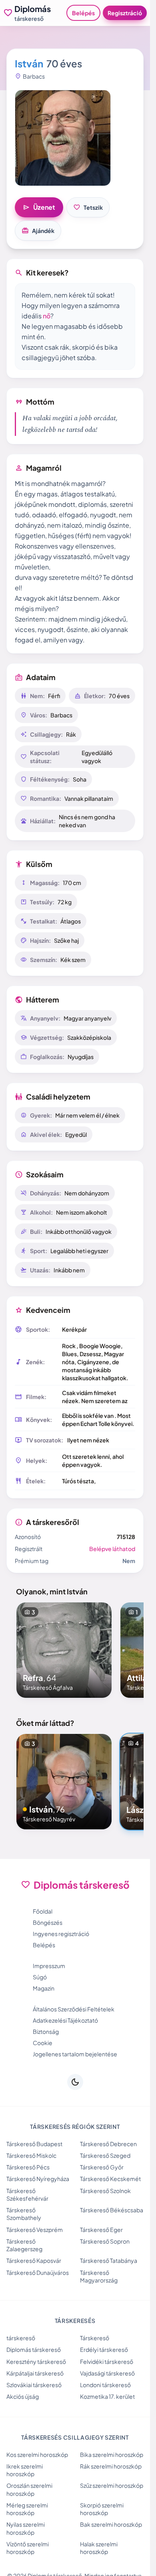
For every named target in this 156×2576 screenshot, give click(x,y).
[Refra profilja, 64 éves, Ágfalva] (64, 1650)
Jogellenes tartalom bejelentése (75, 2054)
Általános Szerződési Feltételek (74, 2009)
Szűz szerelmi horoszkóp (112, 2485)
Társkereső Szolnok (105, 2191)
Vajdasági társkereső (107, 2373)
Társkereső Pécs (28, 2167)
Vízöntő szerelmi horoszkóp (28, 2548)
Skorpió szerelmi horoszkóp (102, 2509)
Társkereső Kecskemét (110, 2179)
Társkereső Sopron (105, 2241)
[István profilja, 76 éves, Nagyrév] (64, 1782)
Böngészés (48, 1922)
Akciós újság (23, 2396)
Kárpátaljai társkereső (35, 2373)
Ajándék (38, 231)
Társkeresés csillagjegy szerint (75, 2437)
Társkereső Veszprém (35, 2230)
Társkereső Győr (102, 2167)
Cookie (43, 2043)
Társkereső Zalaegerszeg (24, 2245)
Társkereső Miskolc (31, 2155)
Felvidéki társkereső (107, 2361)
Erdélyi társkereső (104, 2349)
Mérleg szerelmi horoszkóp (27, 2509)
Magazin (44, 1988)
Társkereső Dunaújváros (38, 2272)
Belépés (83, 13)
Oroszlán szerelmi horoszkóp (29, 2489)
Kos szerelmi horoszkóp (37, 2454)
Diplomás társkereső (34, 2349)
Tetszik (88, 207)
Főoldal (43, 1911)
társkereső (21, 2338)
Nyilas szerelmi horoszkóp (26, 2528)
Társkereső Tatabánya (109, 2260)
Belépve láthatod (112, 1549)
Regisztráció (125, 13)
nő (47, 316)
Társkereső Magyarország (99, 2276)
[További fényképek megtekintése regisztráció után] (63, 138)
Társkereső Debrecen (108, 2144)
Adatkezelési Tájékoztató (65, 2020)
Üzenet (39, 207)
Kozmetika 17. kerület (107, 2396)
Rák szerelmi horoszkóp (111, 2466)
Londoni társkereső (105, 2385)
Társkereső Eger (101, 2230)
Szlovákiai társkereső (34, 2385)
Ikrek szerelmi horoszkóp (25, 2470)
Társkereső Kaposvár (34, 2260)
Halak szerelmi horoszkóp (99, 2548)
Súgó (40, 1977)
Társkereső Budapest (34, 2144)
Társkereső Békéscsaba (112, 2210)
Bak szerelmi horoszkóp (111, 2524)
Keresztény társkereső (36, 2361)
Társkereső (95, 2338)
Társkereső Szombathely (24, 2214)
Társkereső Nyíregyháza (38, 2179)
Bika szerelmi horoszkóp (112, 2454)
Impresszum (49, 1966)
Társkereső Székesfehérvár (27, 2194)
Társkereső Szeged (105, 2155)
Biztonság (46, 2031)
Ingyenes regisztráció (61, 1934)
